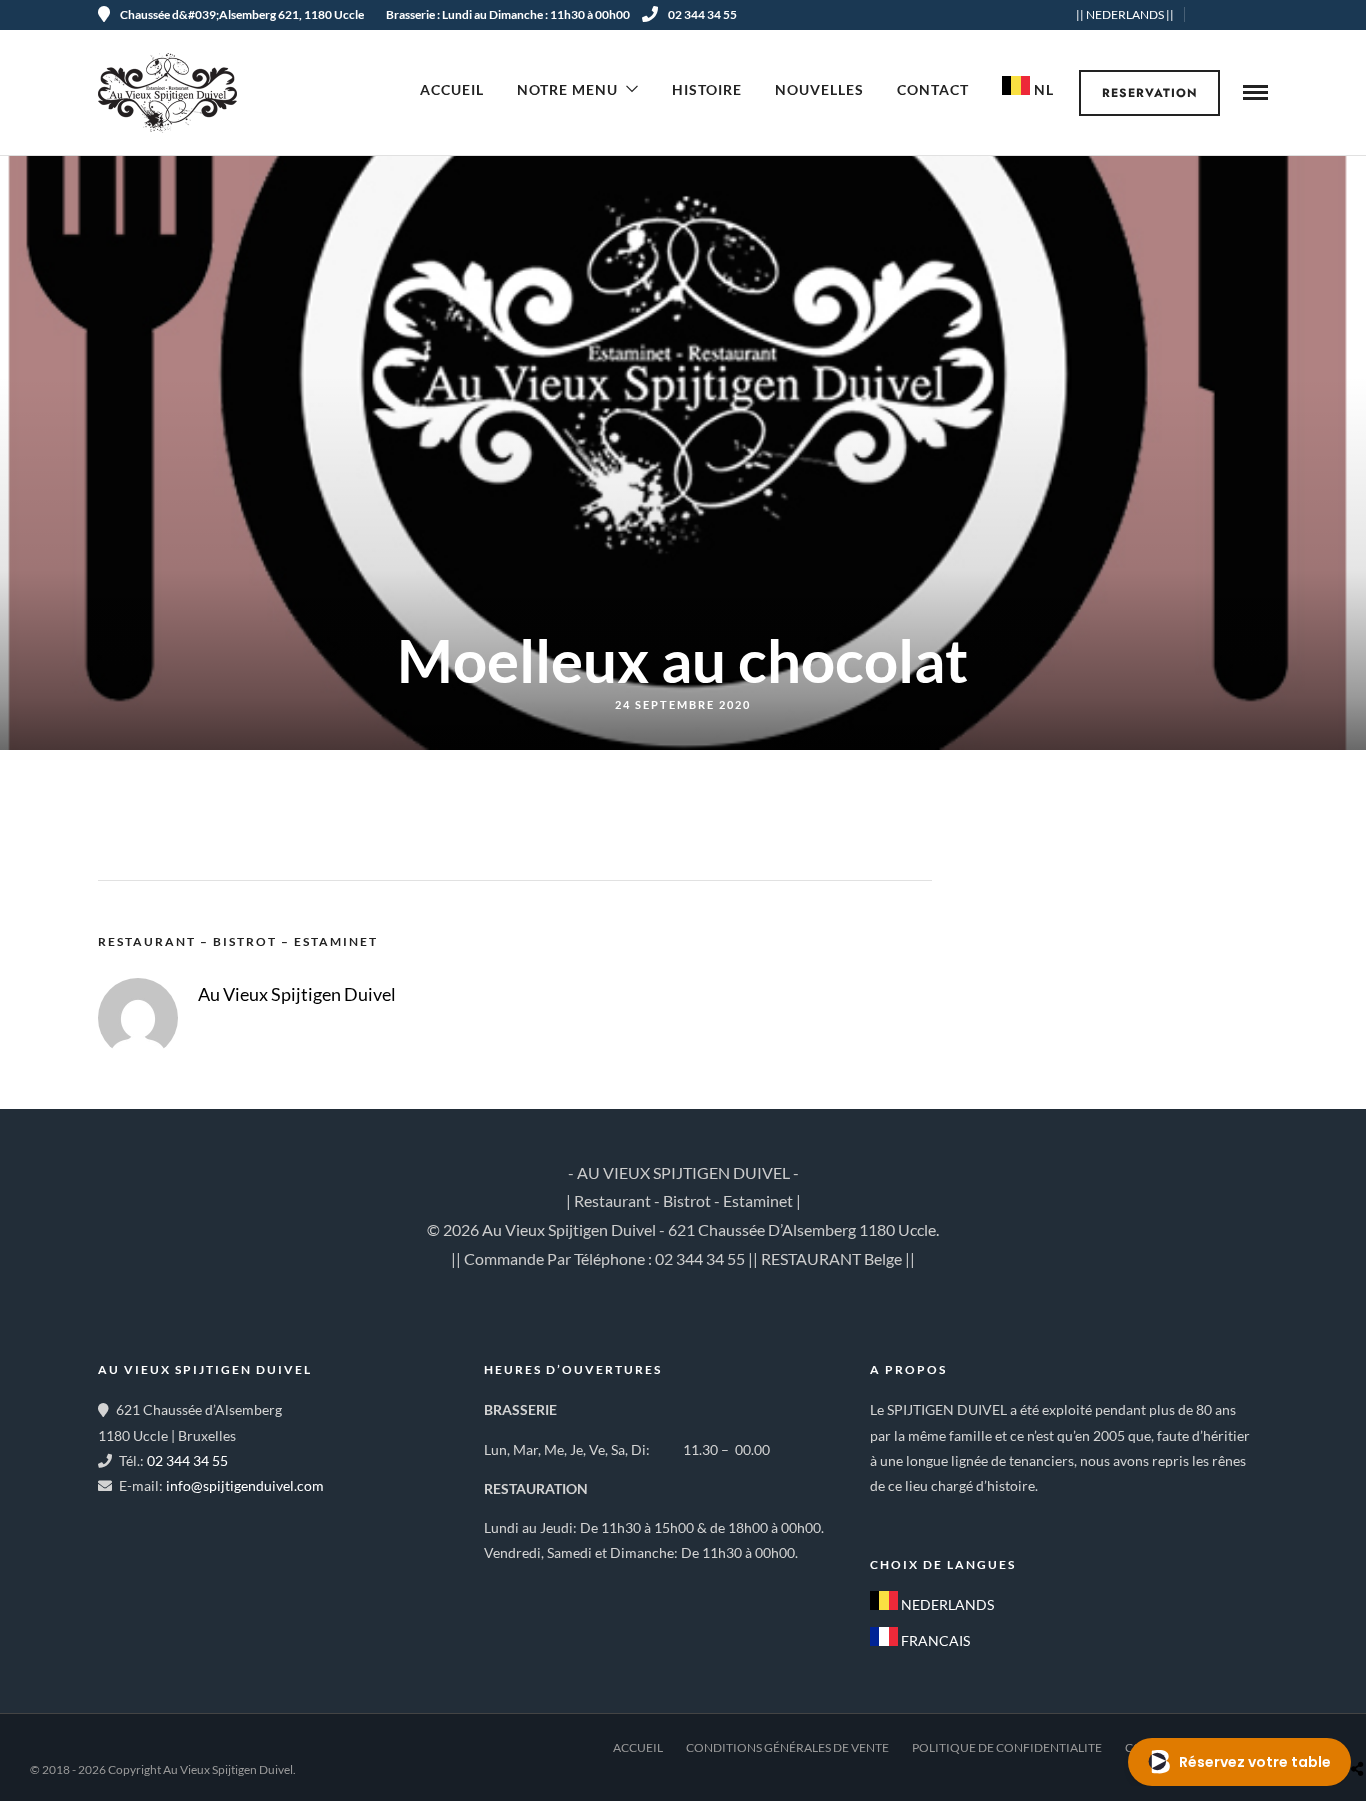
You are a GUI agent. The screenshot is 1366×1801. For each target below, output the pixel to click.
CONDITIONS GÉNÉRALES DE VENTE (787, 1747)
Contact (933, 89)
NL (1042, 89)
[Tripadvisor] (1261, 15)
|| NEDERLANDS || (1125, 14)
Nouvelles (819, 89)
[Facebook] (892, 1517)
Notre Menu (567, 89)
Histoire (707, 89)
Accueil (452, 89)
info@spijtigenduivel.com (245, 1485)
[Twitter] (936, 1517)
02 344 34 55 (702, 14)
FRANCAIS (934, 1640)
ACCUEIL (638, 1747)
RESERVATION (1150, 93)
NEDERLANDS (946, 1604)
